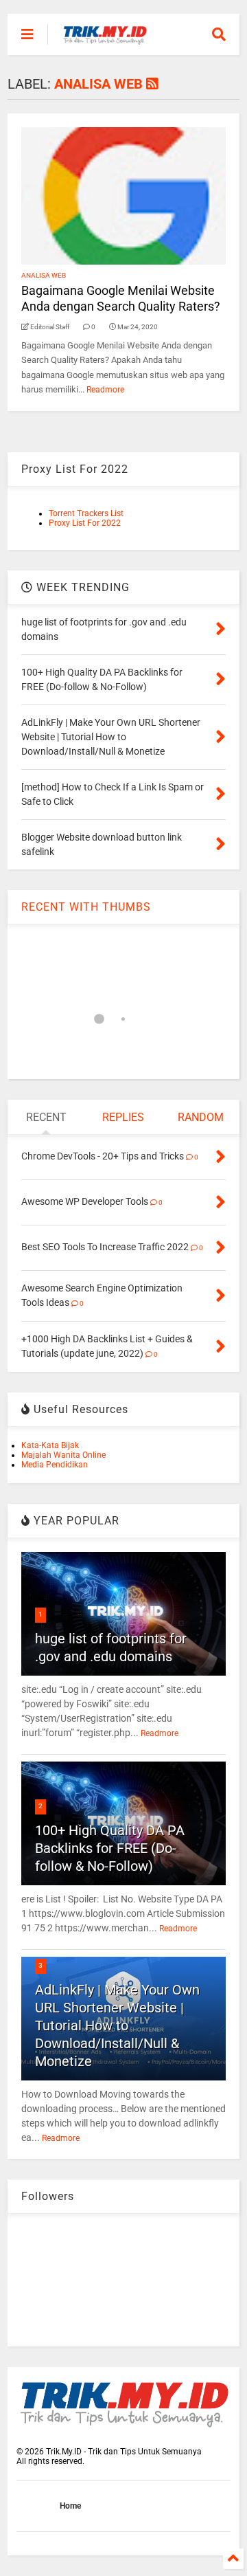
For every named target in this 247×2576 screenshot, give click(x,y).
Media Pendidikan (55, 1465)
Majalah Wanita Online (63, 1455)
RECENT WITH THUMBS (86, 907)
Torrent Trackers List (86, 513)
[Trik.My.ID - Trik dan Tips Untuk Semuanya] (105, 38)
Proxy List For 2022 (85, 523)
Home (70, 2506)
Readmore (105, 390)
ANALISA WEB (44, 275)
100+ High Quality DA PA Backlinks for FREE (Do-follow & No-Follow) (110, 1848)
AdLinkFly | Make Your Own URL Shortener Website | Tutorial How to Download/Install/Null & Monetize (117, 2025)
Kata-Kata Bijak (50, 1445)
